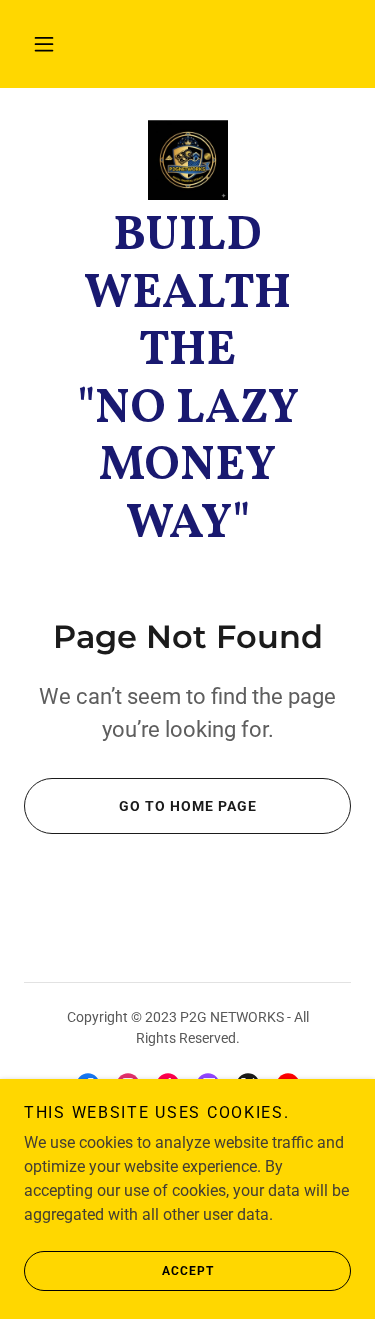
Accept (188, 1271)
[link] (188, 160)
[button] (44, 44)
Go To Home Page (188, 806)
